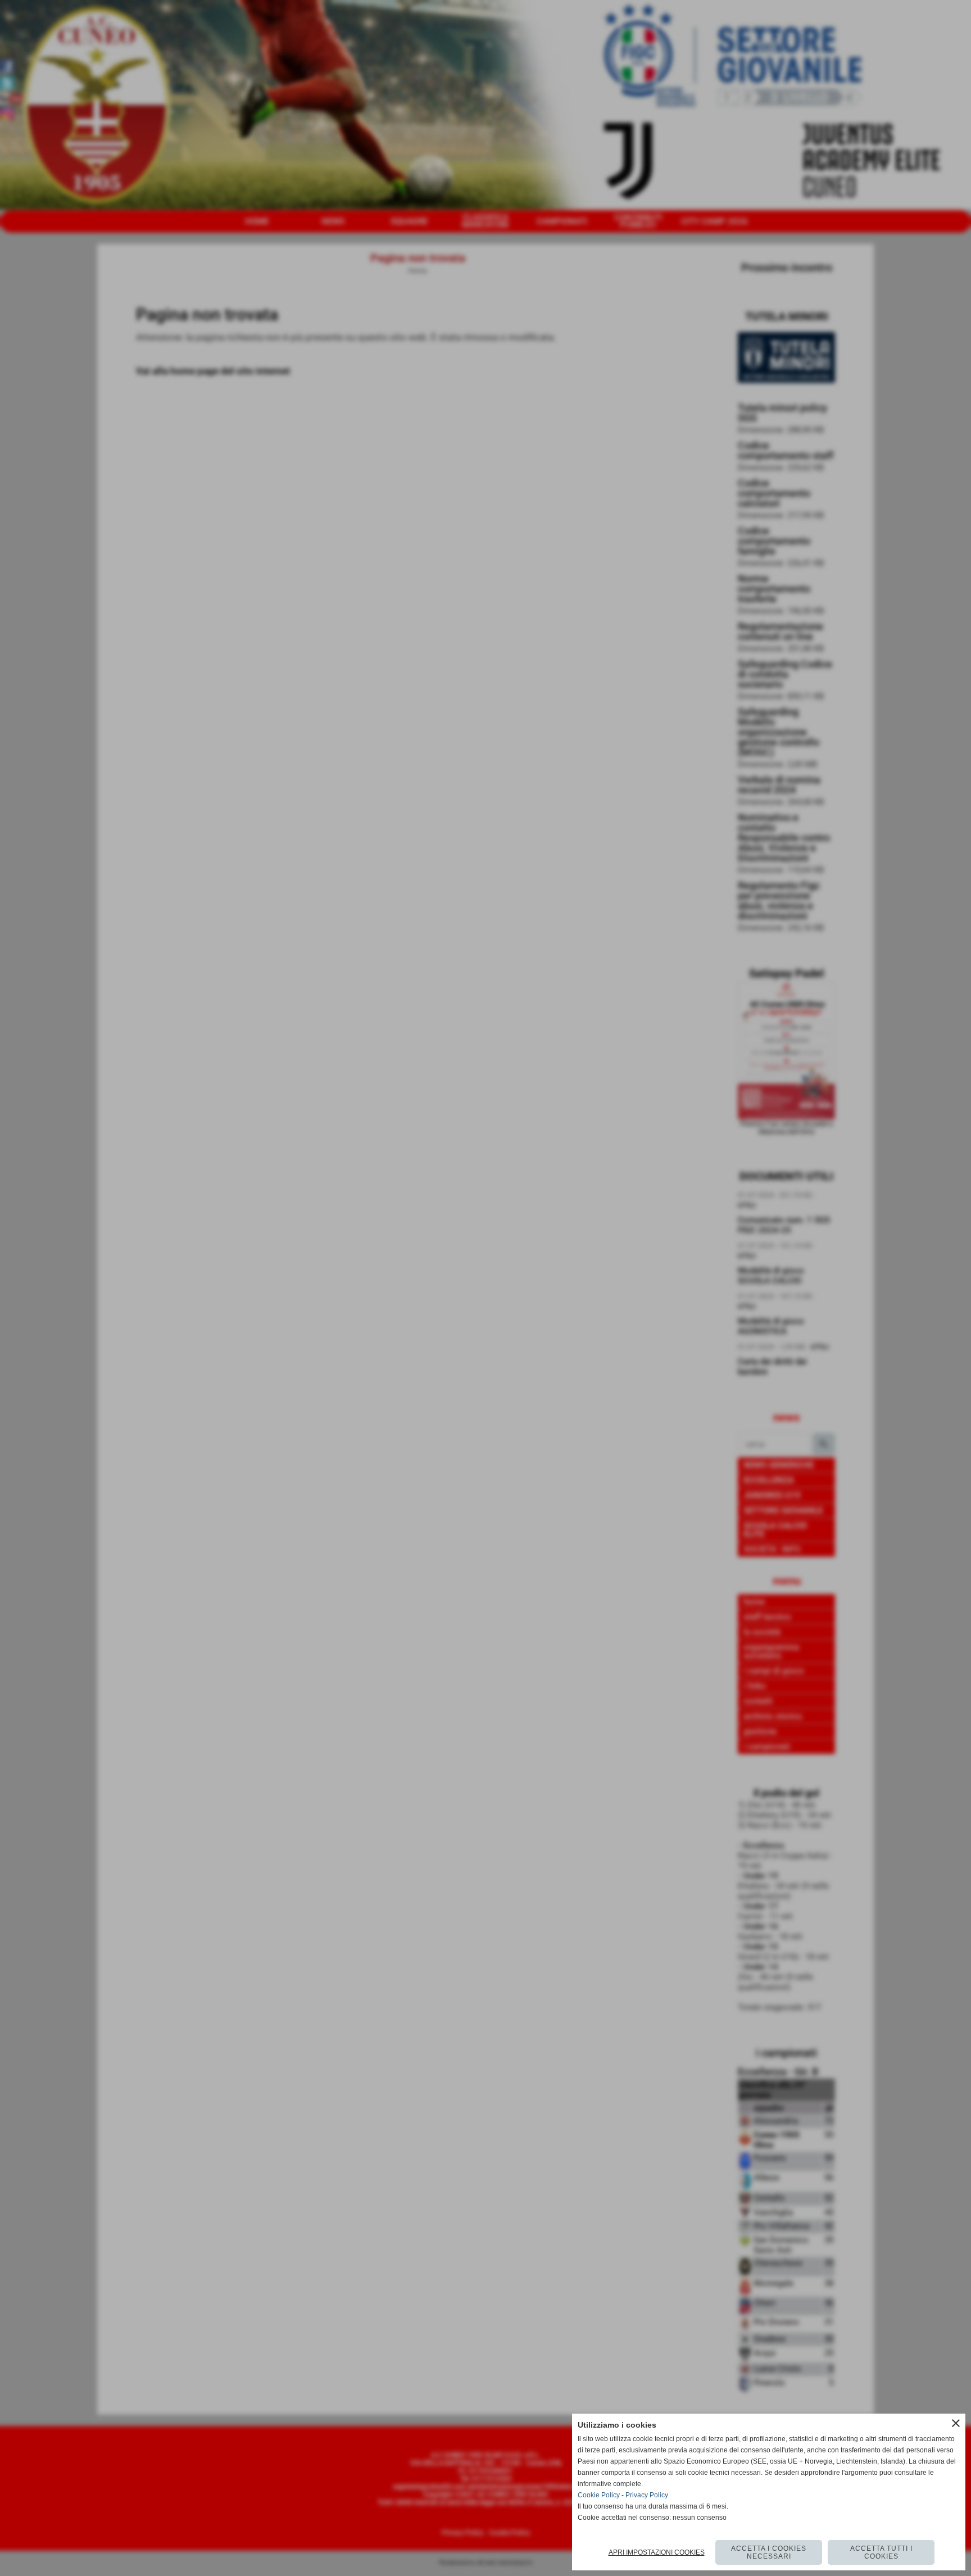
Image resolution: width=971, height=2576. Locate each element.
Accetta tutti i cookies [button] (881, 2552)
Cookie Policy (599, 2495)
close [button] (956, 2423)
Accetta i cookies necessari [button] (769, 2552)
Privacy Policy (647, 2495)
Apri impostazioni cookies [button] (657, 2552)
